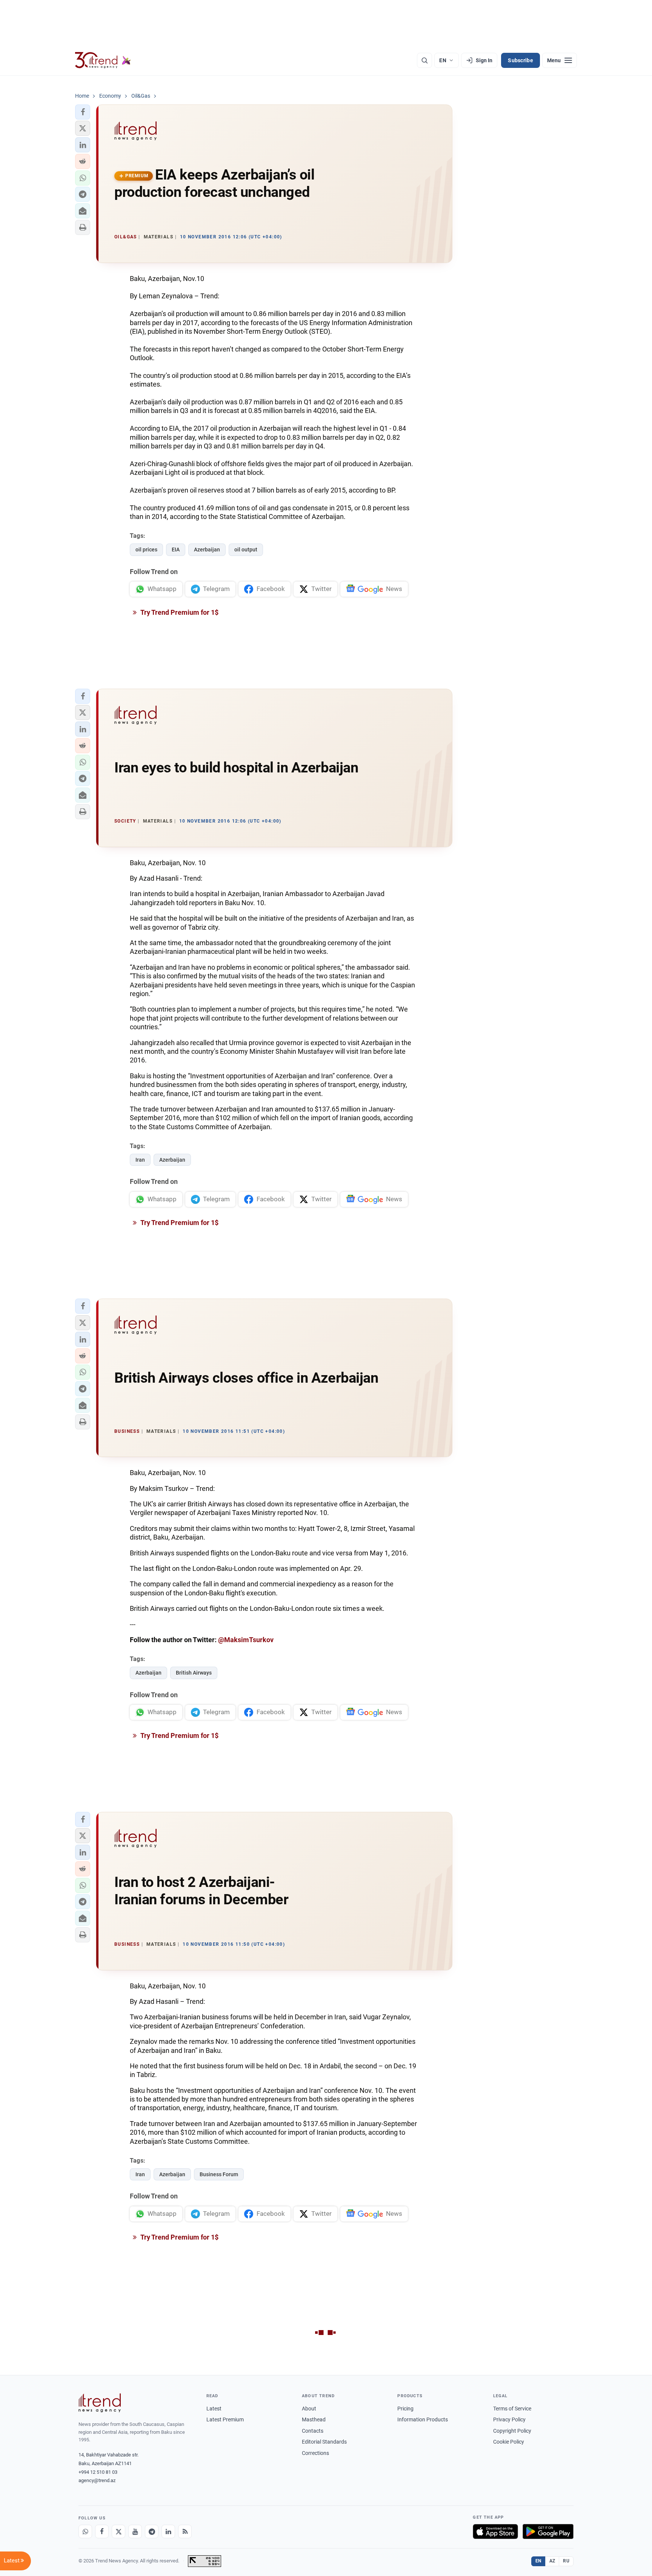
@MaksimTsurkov (246, 1640)
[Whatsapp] (85, 2531)
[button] (83, 112)
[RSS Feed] (185, 2531)
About (309, 2409)
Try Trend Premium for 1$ (179, 612)
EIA (176, 550)
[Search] (424, 60)
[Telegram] (152, 2531)
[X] (118, 2531)
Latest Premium (225, 2419)
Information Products (423, 2419)
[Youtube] (135, 2531)
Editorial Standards (324, 2442)
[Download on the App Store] (495, 2531)
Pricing (405, 2409)
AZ (552, 2561)
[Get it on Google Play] (548, 2531)
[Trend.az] (103, 60)
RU (566, 2561)
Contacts (313, 2431)
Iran (140, 1160)
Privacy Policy (509, 2419)
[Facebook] (102, 2531)
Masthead (314, 2419)
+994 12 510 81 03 (98, 2472)
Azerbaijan (207, 550)
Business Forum (219, 2174)
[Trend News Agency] (100, 2403)
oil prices (146, 550)
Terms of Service (512, 2409)
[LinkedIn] (168, 2531)
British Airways (194, 1673)
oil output (246, 550)
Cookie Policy (509, 2442)
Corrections (315, 2453)
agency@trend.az (97, 2480)
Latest (214, 2409)
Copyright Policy (512, 2431)
